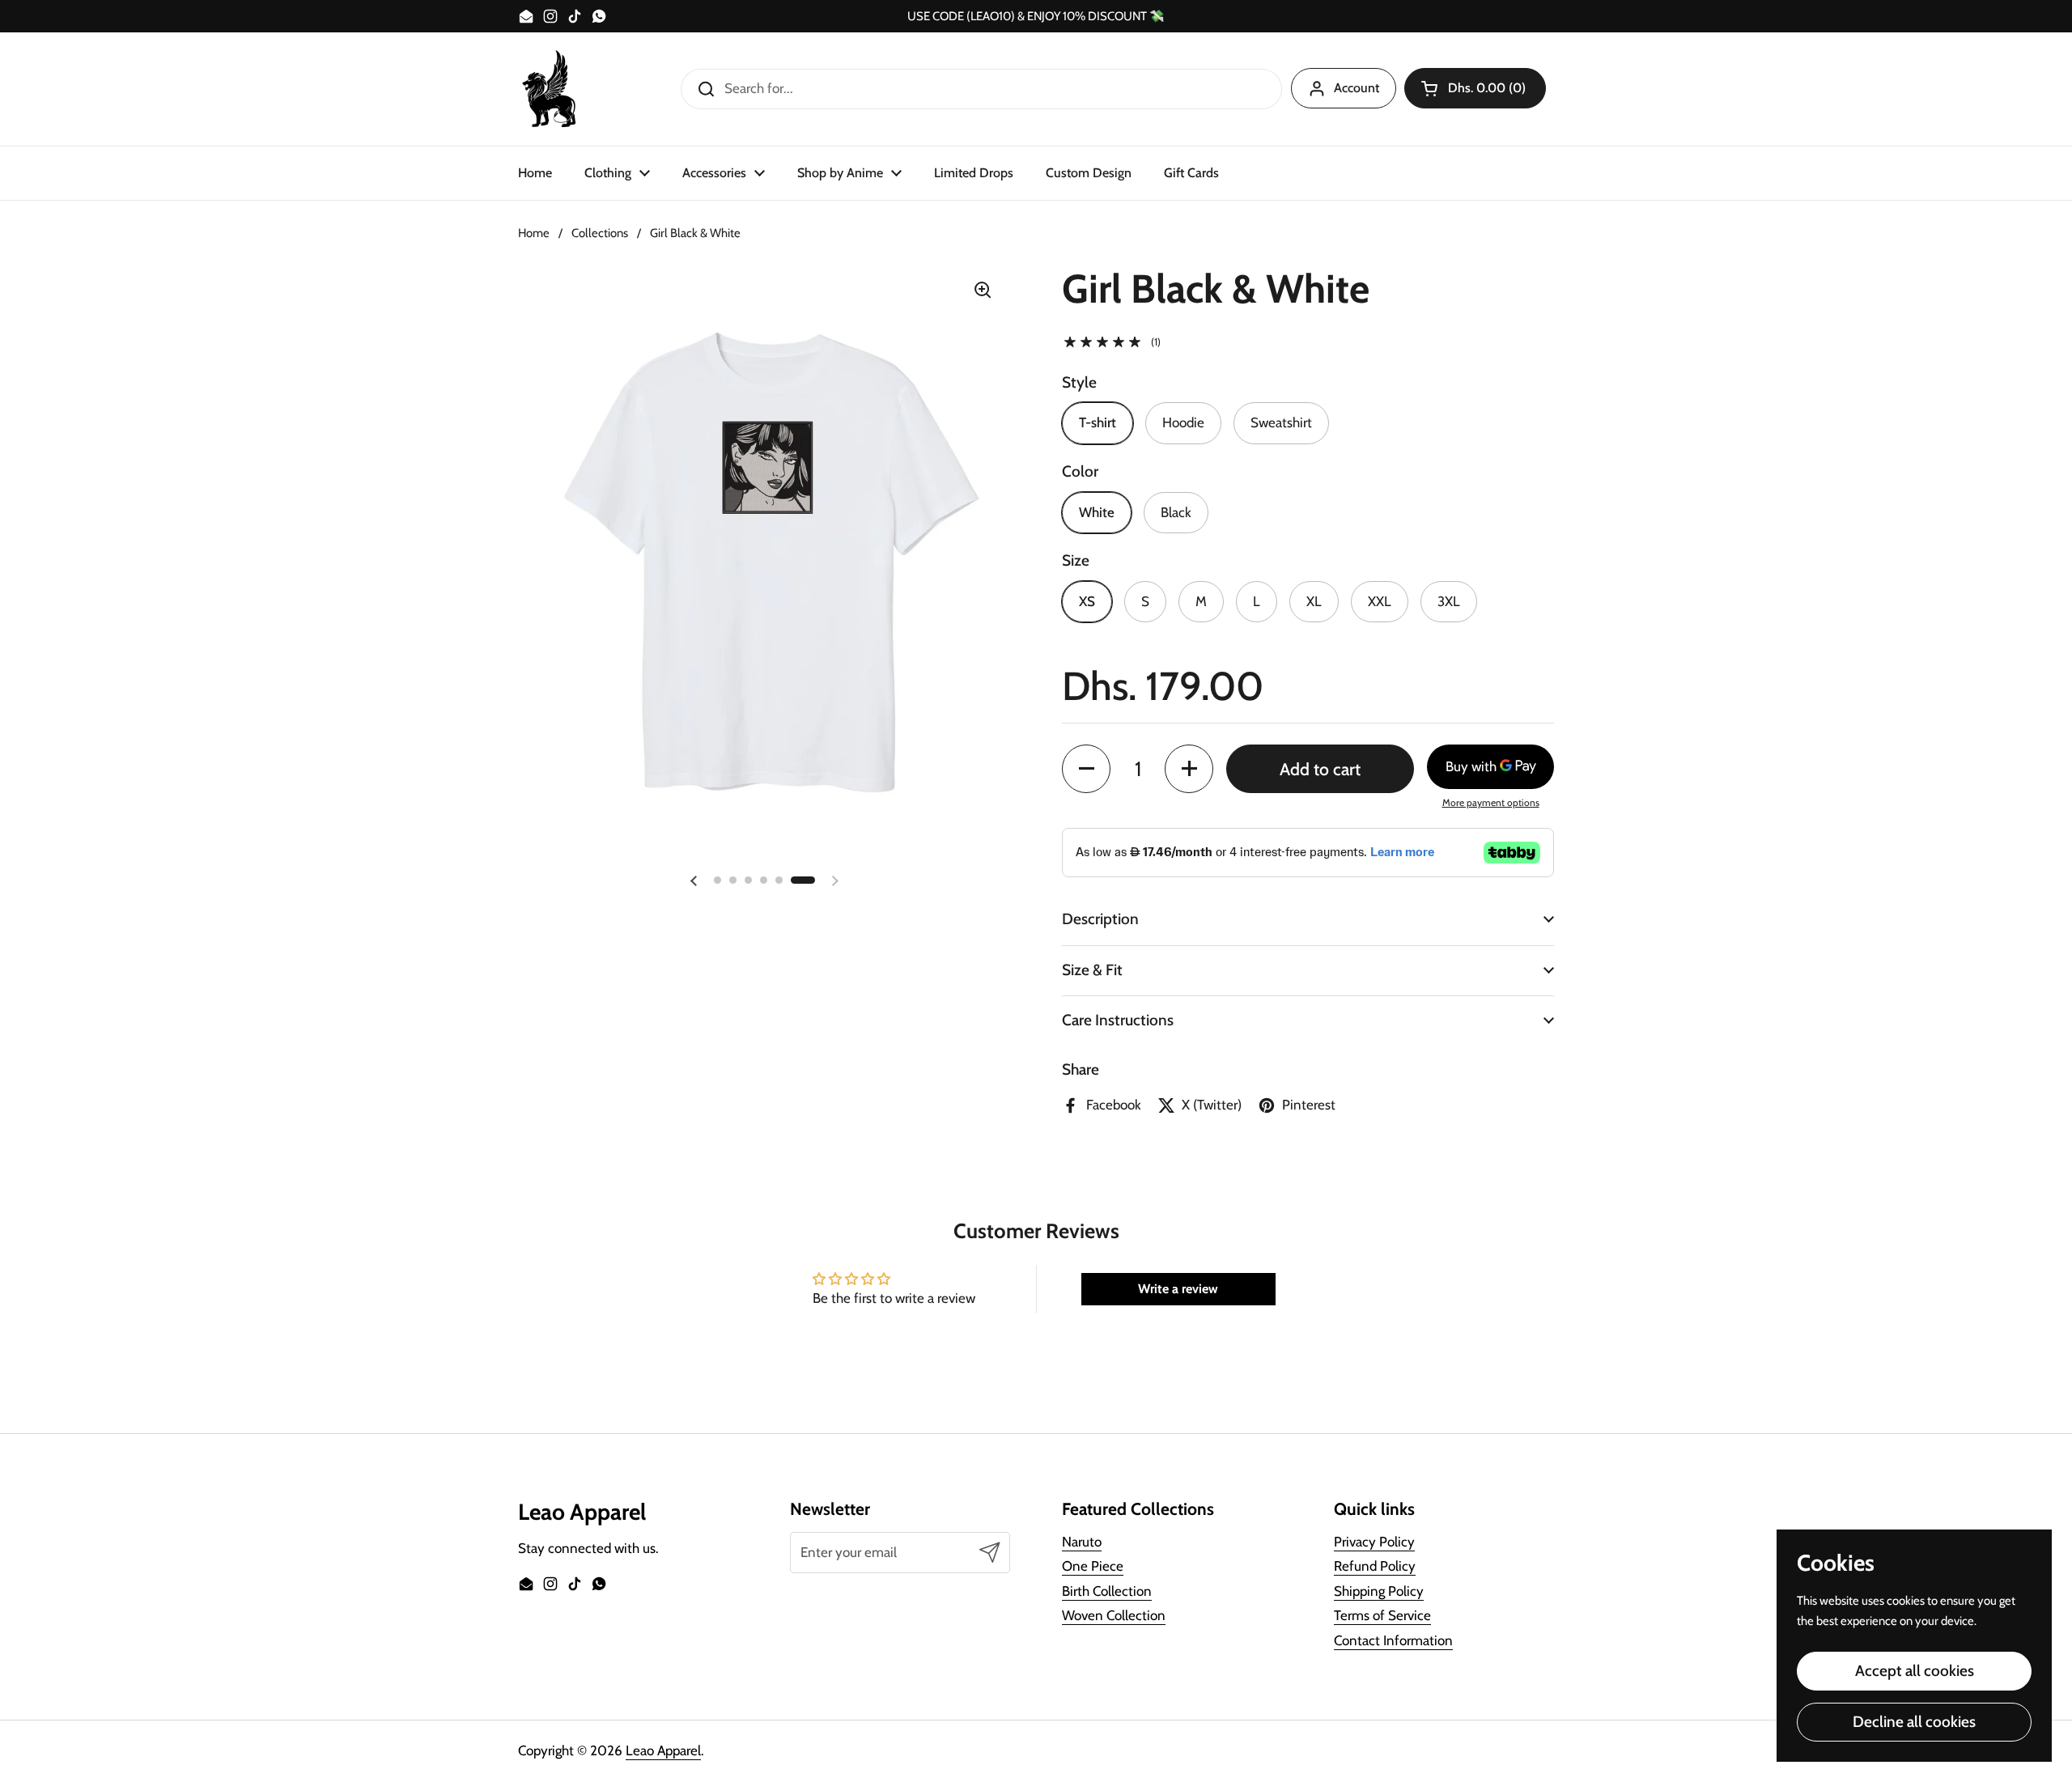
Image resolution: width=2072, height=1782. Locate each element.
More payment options (1491, 802)
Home (534, 233)
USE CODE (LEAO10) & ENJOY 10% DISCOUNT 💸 (1036, 17)
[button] (1475, 88)
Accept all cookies (1915, 1671)
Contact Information (1393, 1640)
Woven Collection (1114, 1615)
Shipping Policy (1379, 1591)
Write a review (1178, 1289)
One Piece (1093, 1566)
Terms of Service (1382, 1615)
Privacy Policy (1374, 1542)
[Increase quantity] (1189, 769)
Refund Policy (1375, 1566)
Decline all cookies (1914, 1722)
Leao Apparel (663, 1750)
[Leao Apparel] (550, 89)
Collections (600, 233)
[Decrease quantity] (1086, 769)
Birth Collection (1107, 1591)
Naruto (1082, 1542)
